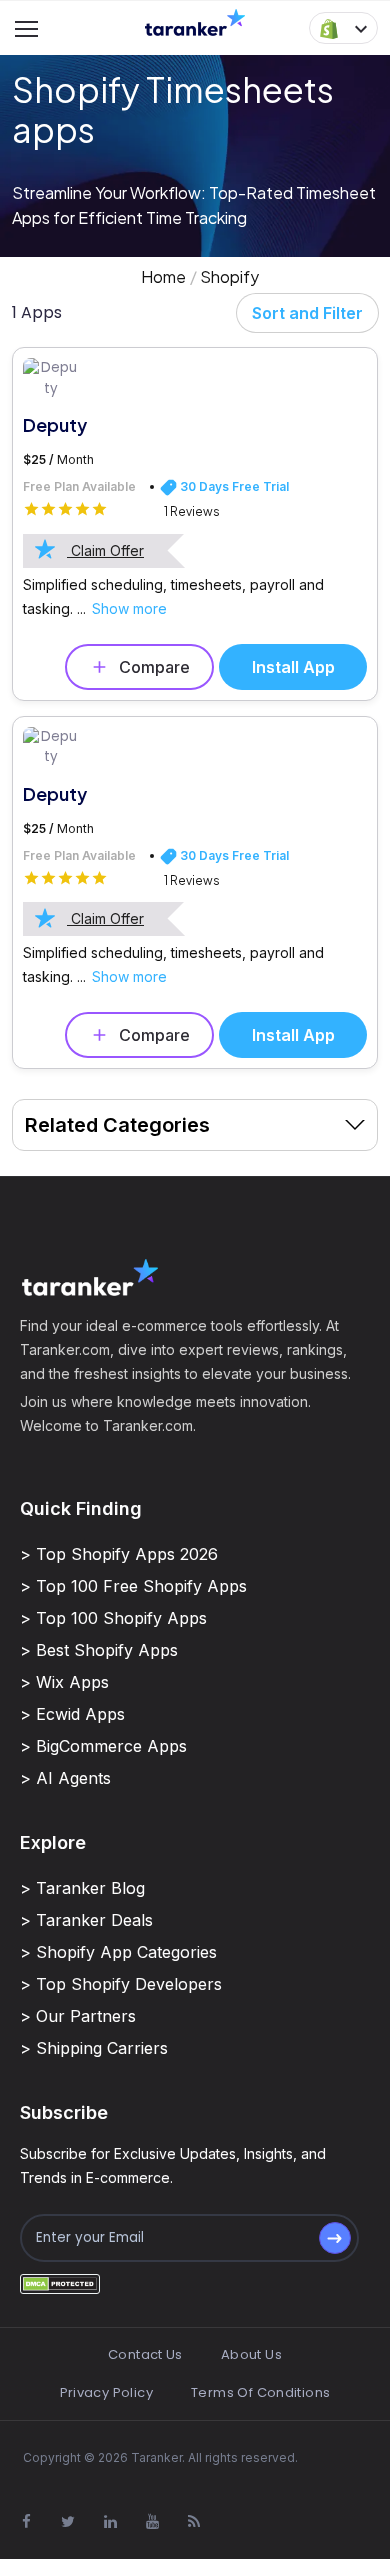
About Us (251, 2354)
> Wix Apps (64, 1682)
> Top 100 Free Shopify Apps (133, 1586)
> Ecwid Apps (72, 1714)
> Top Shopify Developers (121, 1984)
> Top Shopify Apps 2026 (119, 1554)
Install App (293, 667)
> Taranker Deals (86, 1920)
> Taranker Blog (82, 1888)
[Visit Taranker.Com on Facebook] (26, 2521)
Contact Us (145, 2354)
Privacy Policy (106, 2392)
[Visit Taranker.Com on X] (68, 2521)
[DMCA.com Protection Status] (60, 2283)
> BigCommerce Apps (103, 1746)
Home (163, 276)
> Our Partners (78, 2016)
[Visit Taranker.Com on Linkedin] (110, 2521)
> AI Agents (65, 1778)
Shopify (229, 276)
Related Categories (117, 1125)
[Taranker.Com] (195, 21)
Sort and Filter (307, 313)
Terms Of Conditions (260, 2392)
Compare (154, 667)
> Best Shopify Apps (99, 1650)
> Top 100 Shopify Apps (113, 1618)
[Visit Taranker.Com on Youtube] (152, 2521)
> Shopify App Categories (118, 1952)
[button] (343, 28)
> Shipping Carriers (94, 2048)
